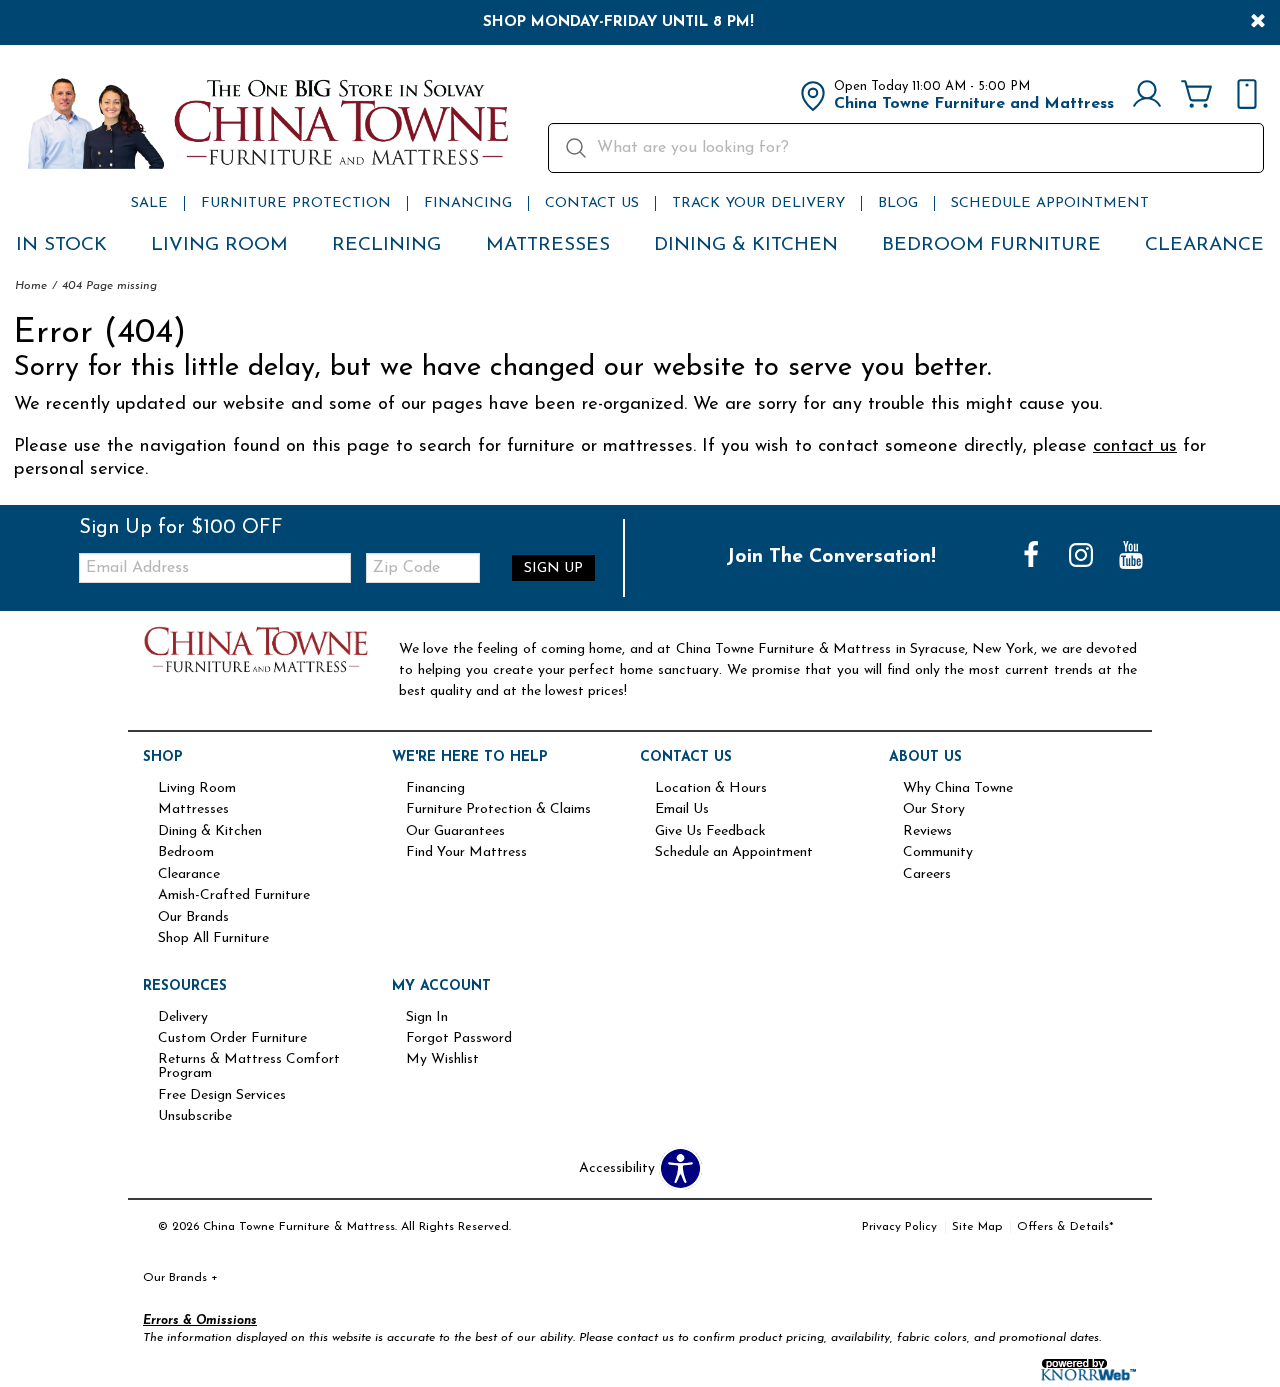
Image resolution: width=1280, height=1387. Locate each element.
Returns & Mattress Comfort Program (249, 1067)
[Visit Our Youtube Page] (1131, 557)
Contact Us (592, 203)
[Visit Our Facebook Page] (1033, 557)
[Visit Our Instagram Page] (1083, 557)
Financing (468, 203)
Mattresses (548, 245)
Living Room (219, 245)
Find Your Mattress (466, 853)
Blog (898, 203)
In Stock (61, 245)
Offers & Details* (1065, 1227)
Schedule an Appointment (734, 853)
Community (938, 853)
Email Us (682, 810)
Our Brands (193, 918)
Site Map (977, 1227)
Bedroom (186, 853)
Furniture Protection (296, 203)
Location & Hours (711, 789)
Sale (149, 203)
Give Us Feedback (710, 832)
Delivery (183, 1018)
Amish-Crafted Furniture (234, 896)
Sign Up (553, 568)
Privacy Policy (899, 1227)
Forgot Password (459, 1039)
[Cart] (1197, 96)
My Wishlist (442, 1060)
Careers (927, 875)
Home (31, 286)
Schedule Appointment (1050, 203)
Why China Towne (958, 789)
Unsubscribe (195, 1117)
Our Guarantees (455, 832)
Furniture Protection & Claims (498, 810)
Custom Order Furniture (232, 1039)
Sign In (427, 1018)
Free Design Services (222, 1096)
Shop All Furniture (213, 939)
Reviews (927, 832)
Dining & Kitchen (746, 245)
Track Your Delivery (758, 203)
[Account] (1147, 96)
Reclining (386, 245)
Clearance (1204, 245)
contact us (1135, 446)
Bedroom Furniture (991, 245)
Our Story (934, 810)
